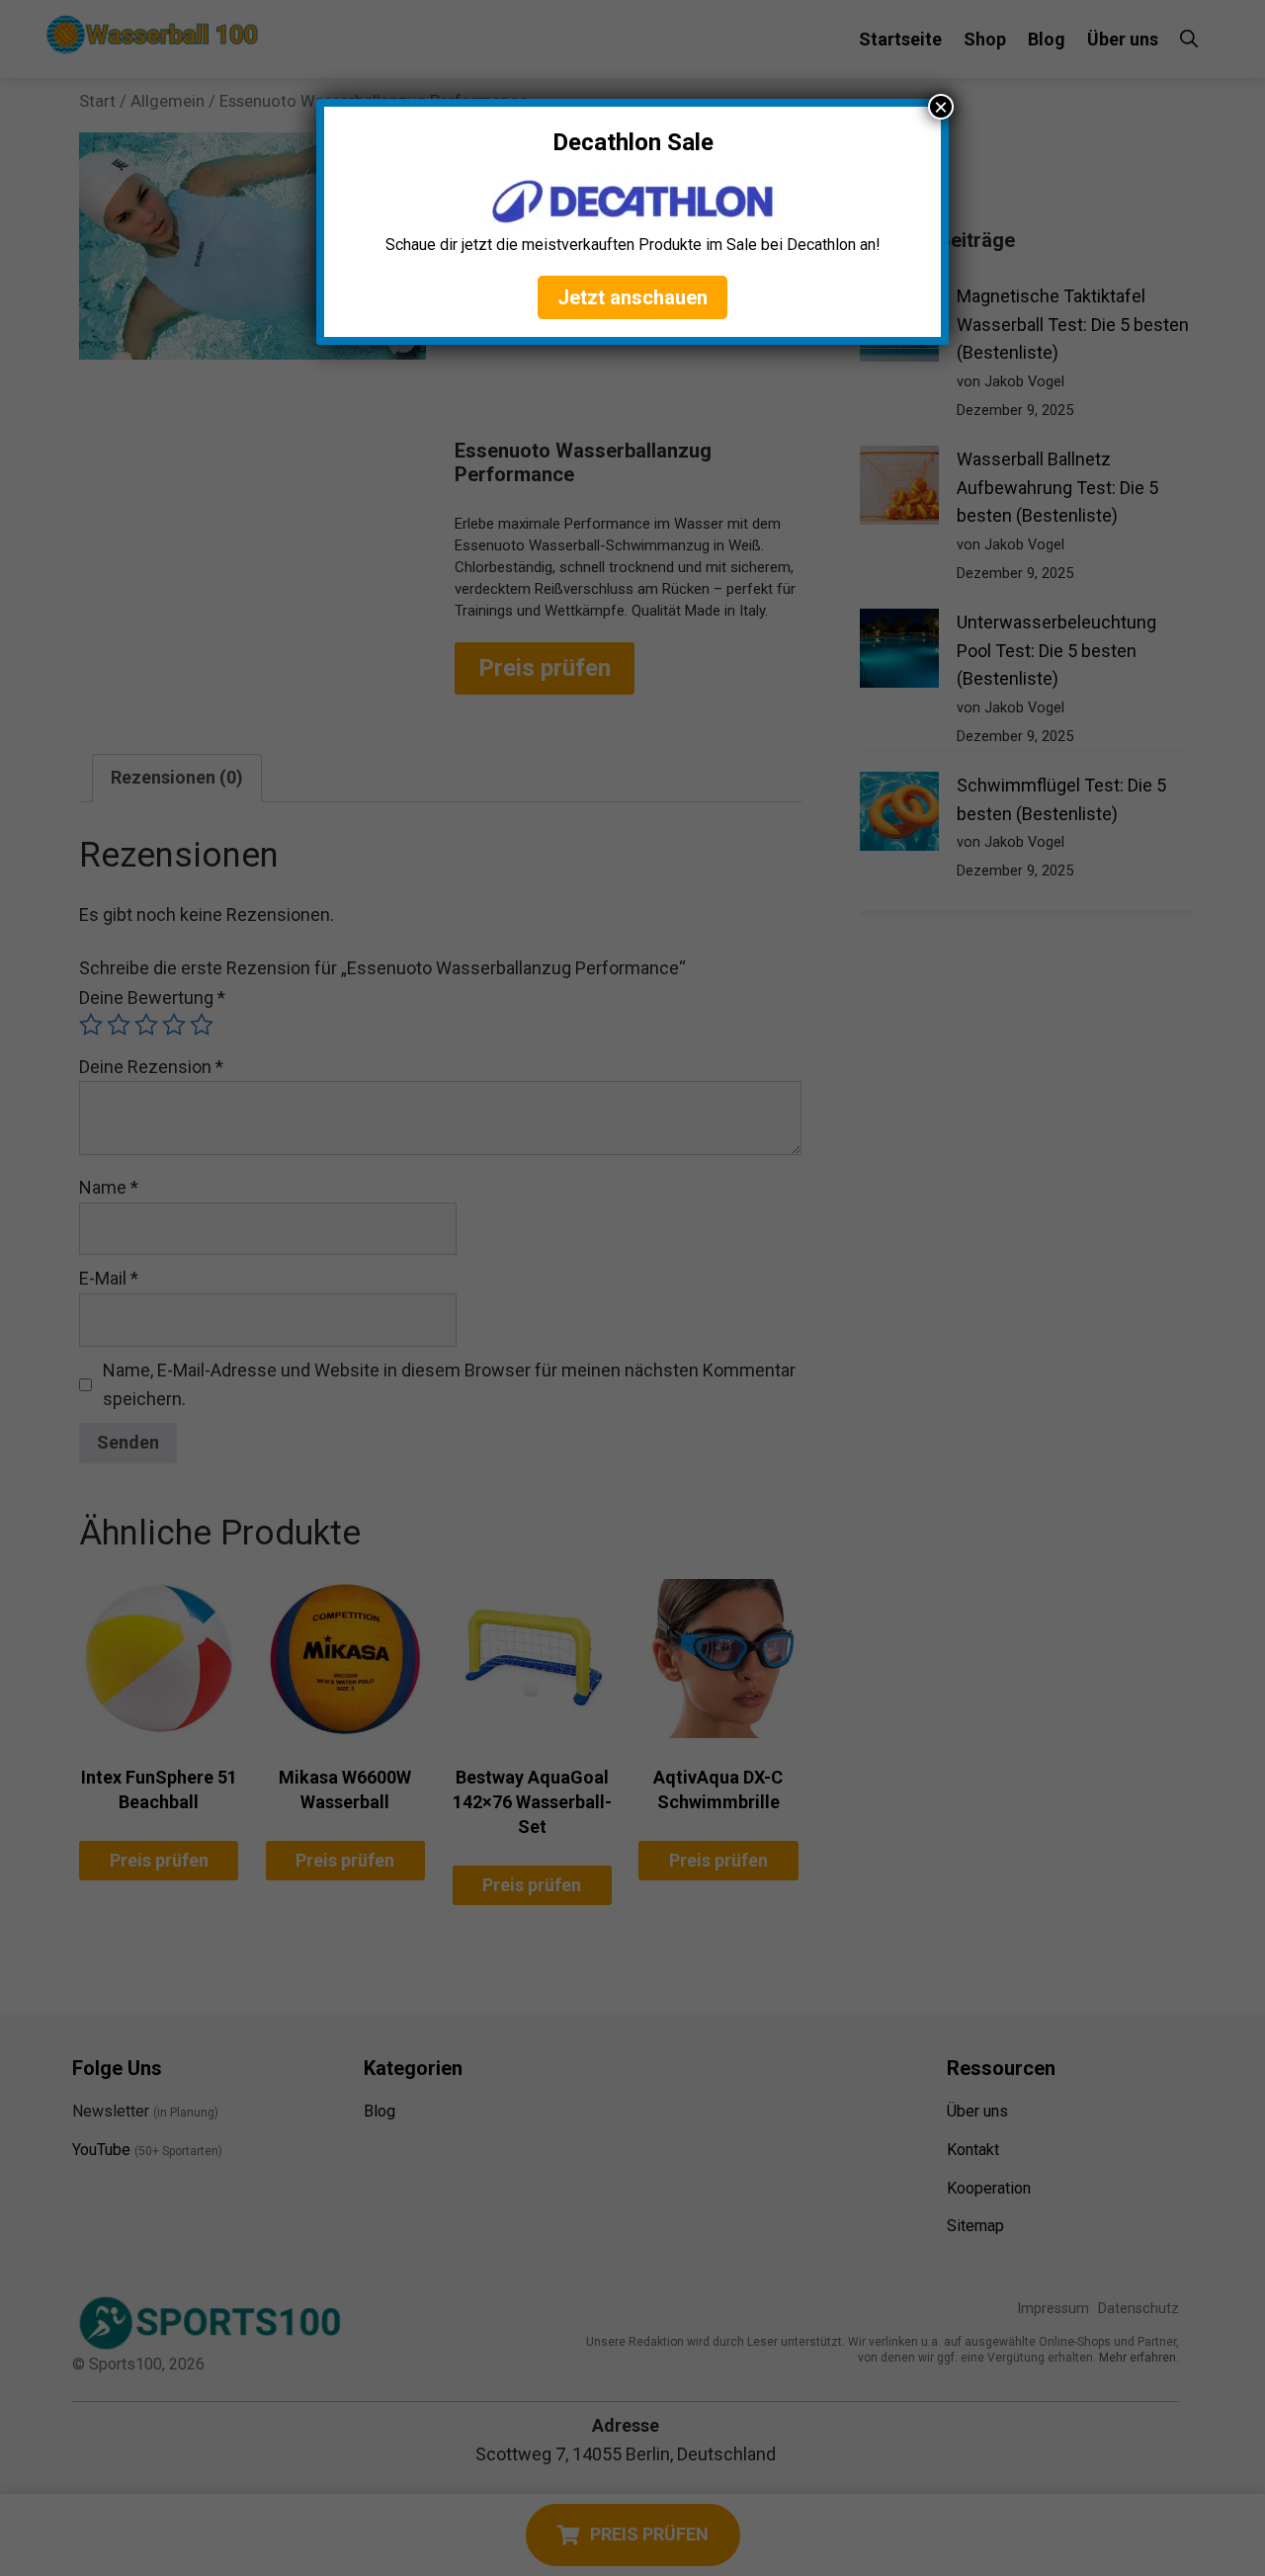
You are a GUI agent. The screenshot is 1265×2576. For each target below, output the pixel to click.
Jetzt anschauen (632, 297)
